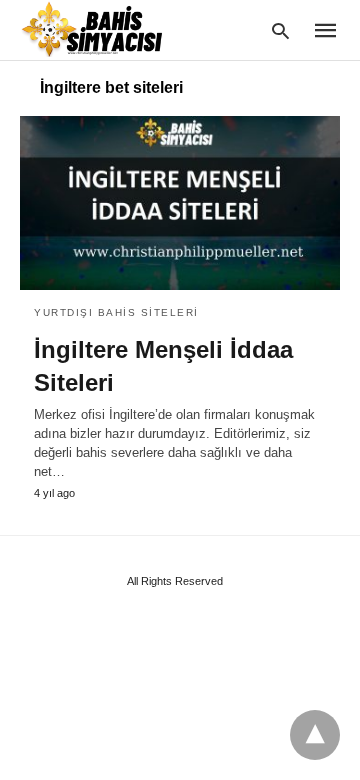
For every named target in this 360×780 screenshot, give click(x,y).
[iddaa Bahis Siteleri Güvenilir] (104, 29)
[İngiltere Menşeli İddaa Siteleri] (180, 203)
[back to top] (315, 735)
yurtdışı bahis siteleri (116, 312)
